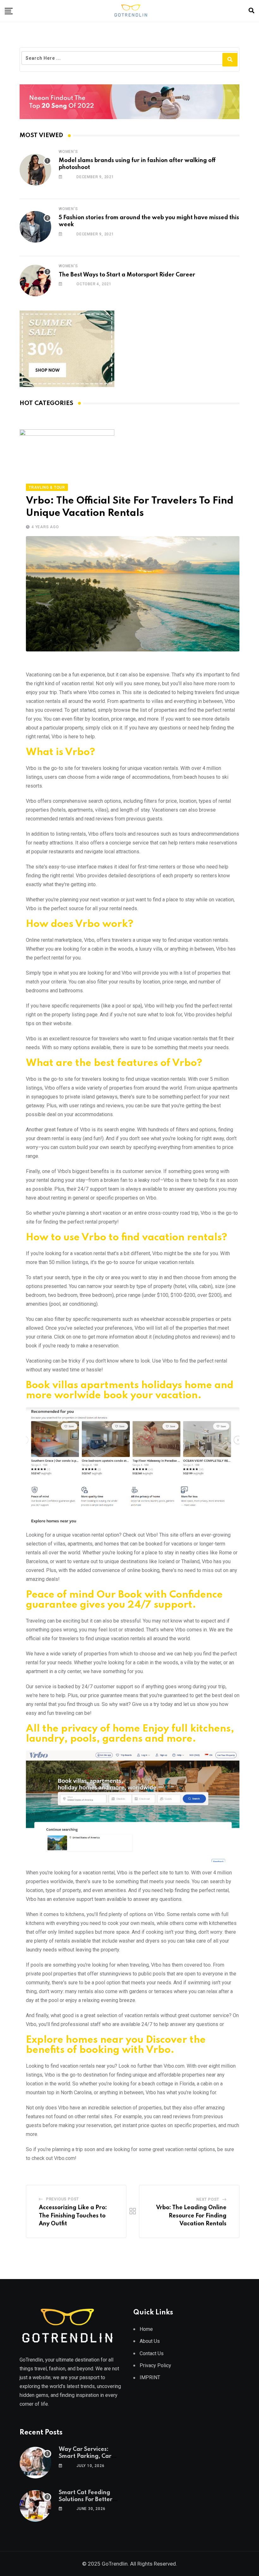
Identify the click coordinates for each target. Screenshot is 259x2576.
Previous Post (63, 2199)
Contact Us (152, 2353)
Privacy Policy (155, 2365)
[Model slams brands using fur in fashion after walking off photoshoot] (35, 170)
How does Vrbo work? (80, 924)
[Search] (251, 11)
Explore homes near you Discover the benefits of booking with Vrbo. (116, 2045)
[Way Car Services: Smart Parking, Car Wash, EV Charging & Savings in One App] (35, 2463)
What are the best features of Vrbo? (114, 1063)
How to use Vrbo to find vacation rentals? (126, 1238)
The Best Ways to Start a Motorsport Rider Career (127, 275)
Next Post (208, 2199)
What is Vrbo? (60, 752)
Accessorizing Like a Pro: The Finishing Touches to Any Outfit (73, 2216)
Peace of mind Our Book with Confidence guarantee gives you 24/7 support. (124, 1600)
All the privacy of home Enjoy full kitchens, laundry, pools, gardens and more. (130, 1734)
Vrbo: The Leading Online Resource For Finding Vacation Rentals (191, 2216)
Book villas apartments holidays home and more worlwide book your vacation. (130, 1391)
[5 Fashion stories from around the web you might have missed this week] (35, 227)
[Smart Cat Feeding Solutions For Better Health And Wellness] (35, 2506)
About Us (150, 2341)
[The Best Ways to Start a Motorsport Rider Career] (35, 281)
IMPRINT (150, 2377)
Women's (68, 152)
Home (146, 2329)
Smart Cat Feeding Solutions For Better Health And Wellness (87, 2500)
